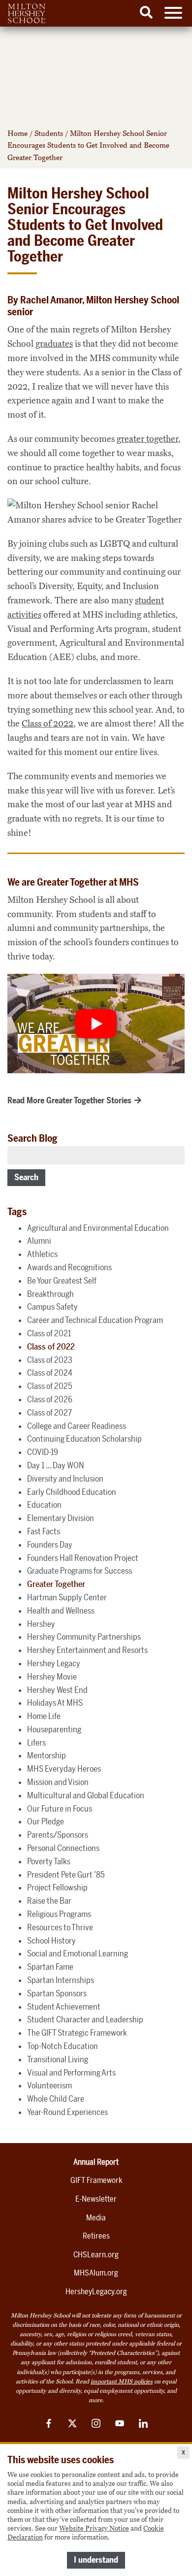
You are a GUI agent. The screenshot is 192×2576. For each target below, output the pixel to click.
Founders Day (50, 1545)
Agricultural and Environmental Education (98, 1228)
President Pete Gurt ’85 (66, 1875)
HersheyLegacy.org (96, 2292)
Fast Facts (44, 1531)
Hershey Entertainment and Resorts (87, 1650)
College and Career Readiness (77, 1426)
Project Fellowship (57, 1887)
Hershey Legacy (54, 1663)
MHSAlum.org (96, 2273)
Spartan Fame (50, 1967)
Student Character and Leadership (85, 2019)
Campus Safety (52, 1307)
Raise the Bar (49, 1901)
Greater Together (56, 1584)
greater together (147, 439)
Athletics (42, 1254)
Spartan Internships (61, 1980)
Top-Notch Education (63, 2046)
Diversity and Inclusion (65, 1479)
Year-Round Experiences (67, 2112)
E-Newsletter (96, 2199)
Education (44, 1505)
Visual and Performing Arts (71, 2073)
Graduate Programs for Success (80, 1571)
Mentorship (47, 1755)
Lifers (36, 1743)
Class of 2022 (48, 724)
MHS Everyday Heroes (64, 1769)
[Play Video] (96, 1024)
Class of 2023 (50, 1360)
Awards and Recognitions (69, 1267)
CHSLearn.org (96, 2255)
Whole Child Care (56, 2099)
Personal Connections (63, 1848)
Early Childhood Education (72, 1492)
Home (17, 133)
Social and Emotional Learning (78, 1953)
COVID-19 (43, 1452)
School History (51, 1941)
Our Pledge (46, 1821)
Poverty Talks (49, 1861)
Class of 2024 (50, 1373)
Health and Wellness (61, 1611)
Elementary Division (61, 1518)
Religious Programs (59, 1914)
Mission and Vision (58, 1782)
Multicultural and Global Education (86, 1795)
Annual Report (96, 2162)
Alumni (39, 1241)
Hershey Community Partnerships (84, 1637)
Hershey (41, 1624)
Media (96, 2218)
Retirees (96, 2236)
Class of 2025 (50, 1386)
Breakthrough (50, 1294)
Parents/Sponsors (58, 1835)
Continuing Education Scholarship (84, 1439)
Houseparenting (54, 1729)
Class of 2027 (49, 1413)
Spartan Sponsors (57, 1993)
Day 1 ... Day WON (56, 1465)
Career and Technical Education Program (95, 1320)
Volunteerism (49, 2085)
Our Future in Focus (60, 1809)
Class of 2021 (49, 1333)
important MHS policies (122, 2381)
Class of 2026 (50, 1399)
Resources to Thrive (60, 1927)
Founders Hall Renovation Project (83, 1558)
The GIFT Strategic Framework (77, 2033)
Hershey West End (57, 1690)
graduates (54, 344)
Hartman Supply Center (67, 1597)
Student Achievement (64, 2007)
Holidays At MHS (55, 1703)
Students (49, 133)
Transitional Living (58, 2059)
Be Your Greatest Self (62, 1281)
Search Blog (32, 1138)
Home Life (44, 1716)
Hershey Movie (52, 1677)
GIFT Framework (96, 2180)
